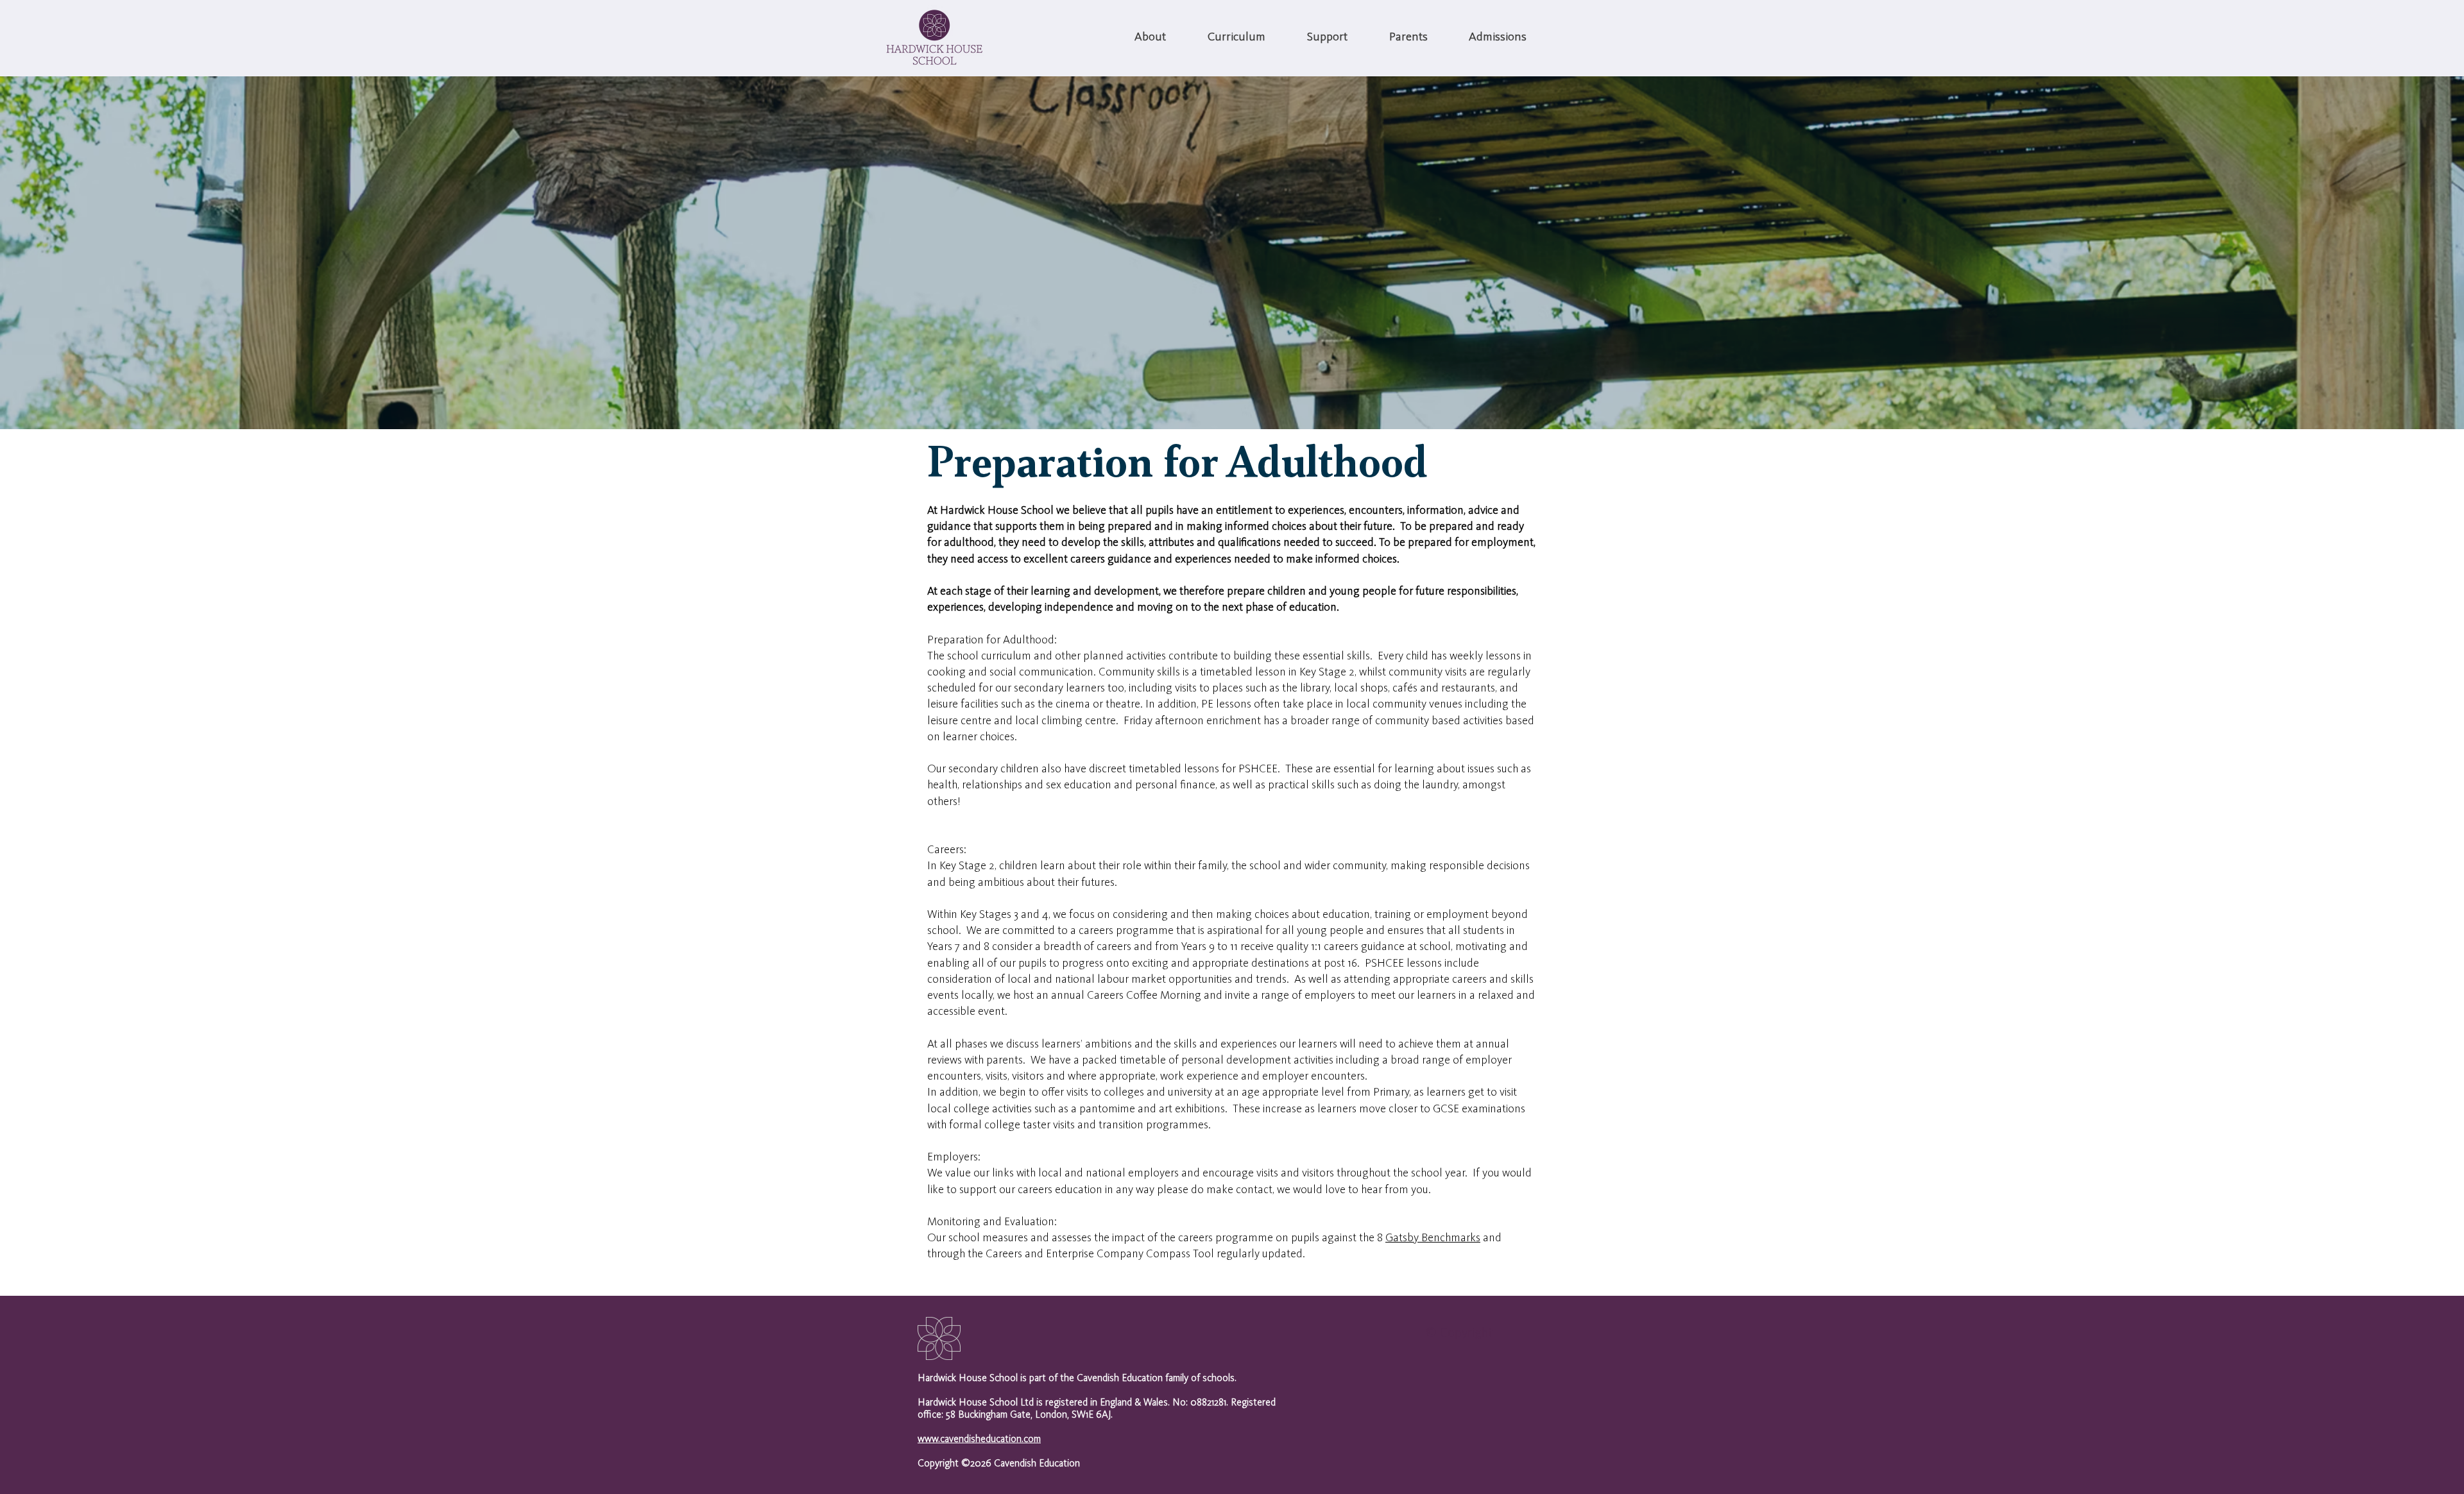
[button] (1150, 38)
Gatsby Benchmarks (1433, 1238)
